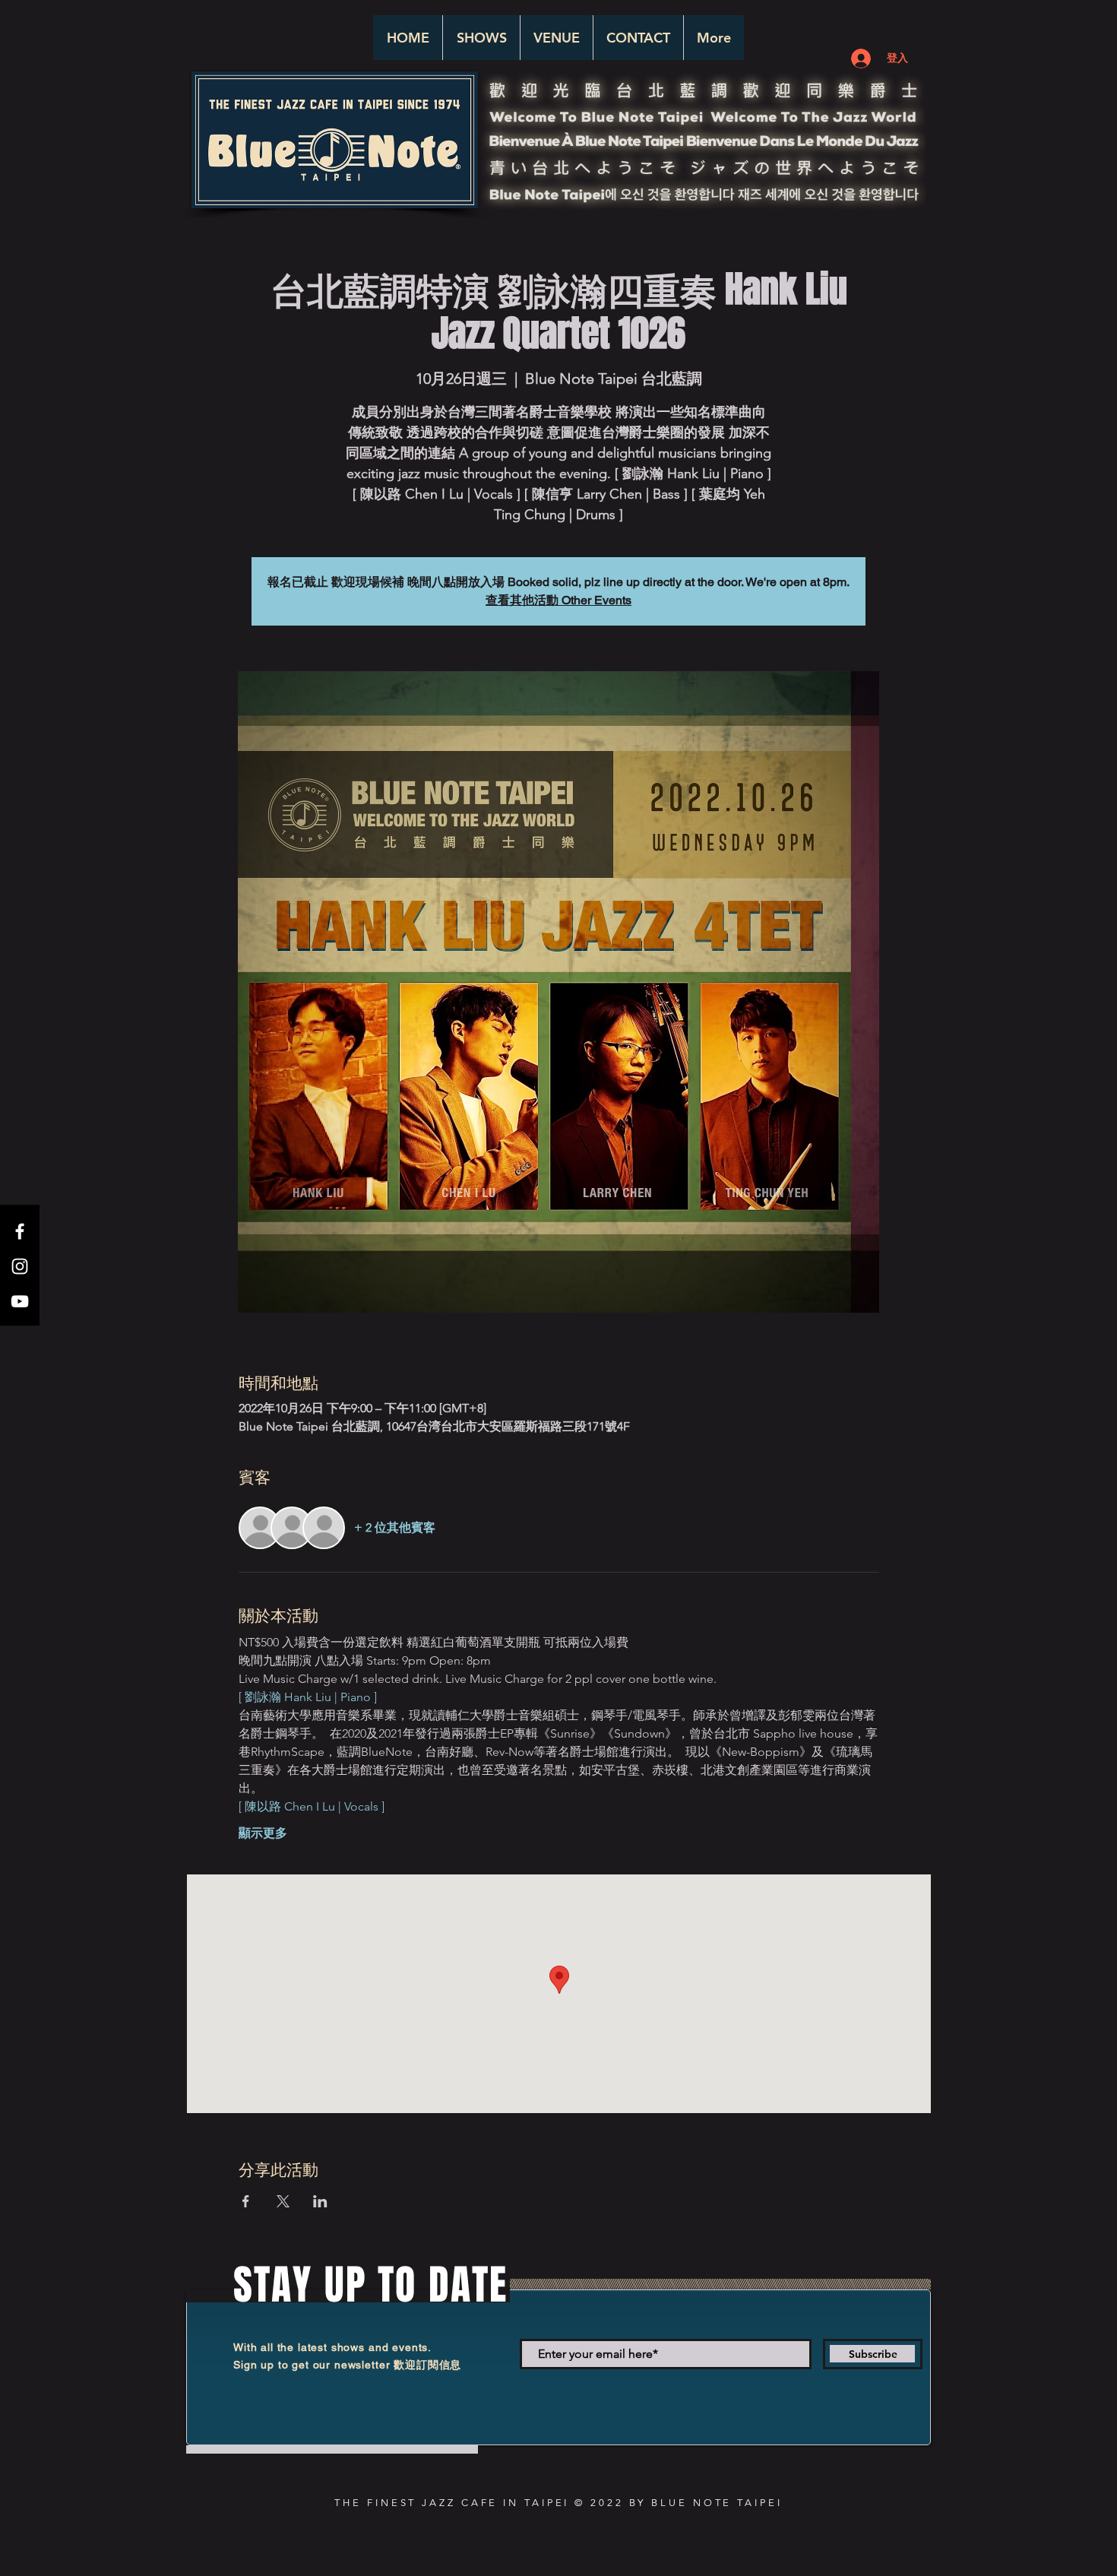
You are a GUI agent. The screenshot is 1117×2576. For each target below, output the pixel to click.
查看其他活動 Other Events (558, 600)
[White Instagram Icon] (20, 1266)
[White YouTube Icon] (20, 1301)
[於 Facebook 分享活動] (246, 2201)
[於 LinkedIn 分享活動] (320, 2201)
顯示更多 (263, 1833)
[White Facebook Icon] (20, 1231)
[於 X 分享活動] (283, 2201)
